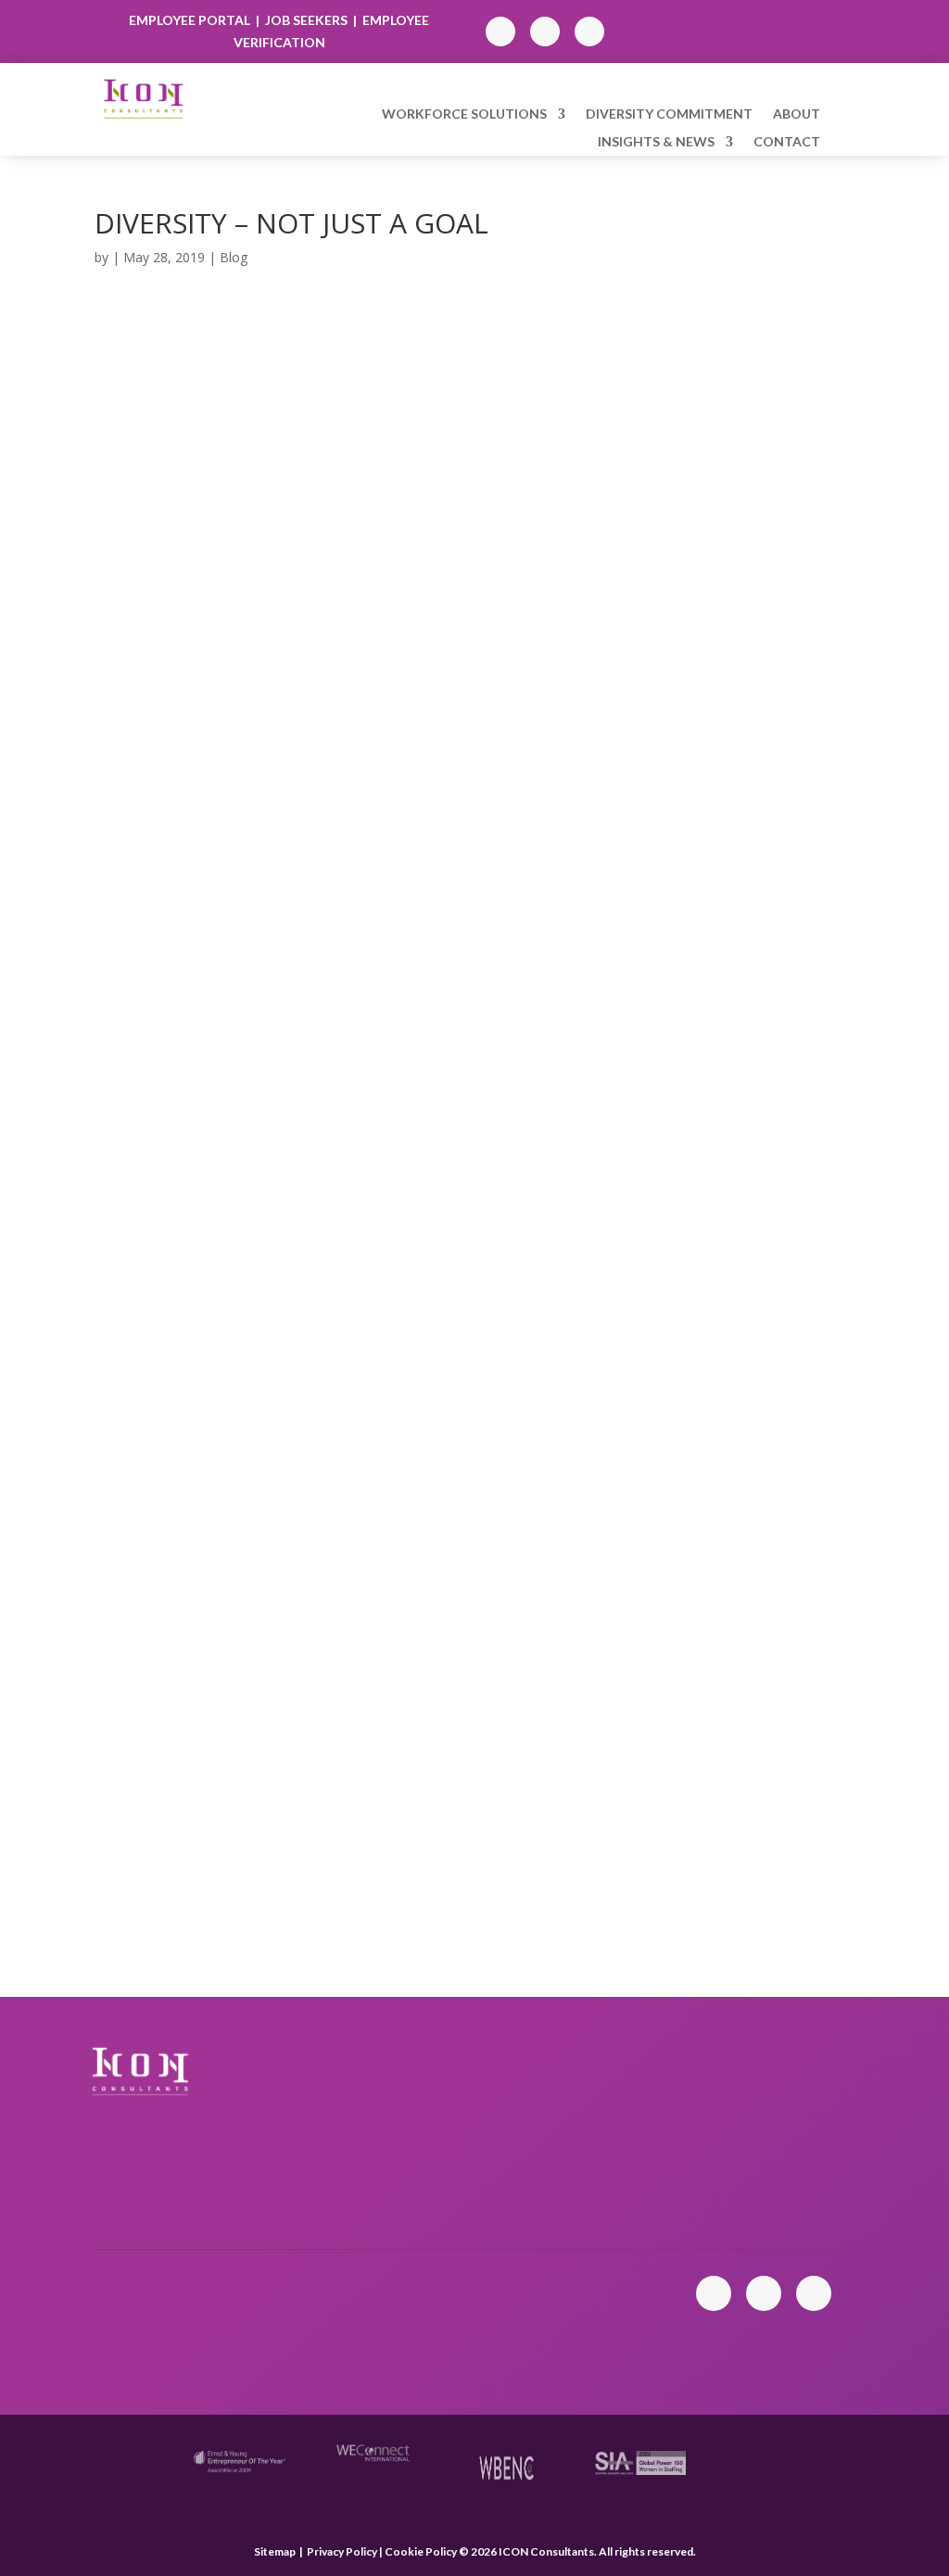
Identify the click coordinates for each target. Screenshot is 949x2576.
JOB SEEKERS (306, 20)
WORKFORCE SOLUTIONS (464, 114)
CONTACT (787, 142)
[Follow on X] (589, 32)
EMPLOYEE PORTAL (191, 20)
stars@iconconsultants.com (571, 2312)
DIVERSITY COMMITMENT (669, 114)
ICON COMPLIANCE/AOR (574, 2169)
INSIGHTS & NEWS (656, 142)
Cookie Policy (422, 2551)
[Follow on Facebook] (545, 32)
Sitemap (275, 2551)
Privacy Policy (342, 2551)
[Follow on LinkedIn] (500, 32)
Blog (234, 257)
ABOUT (797, 114)
